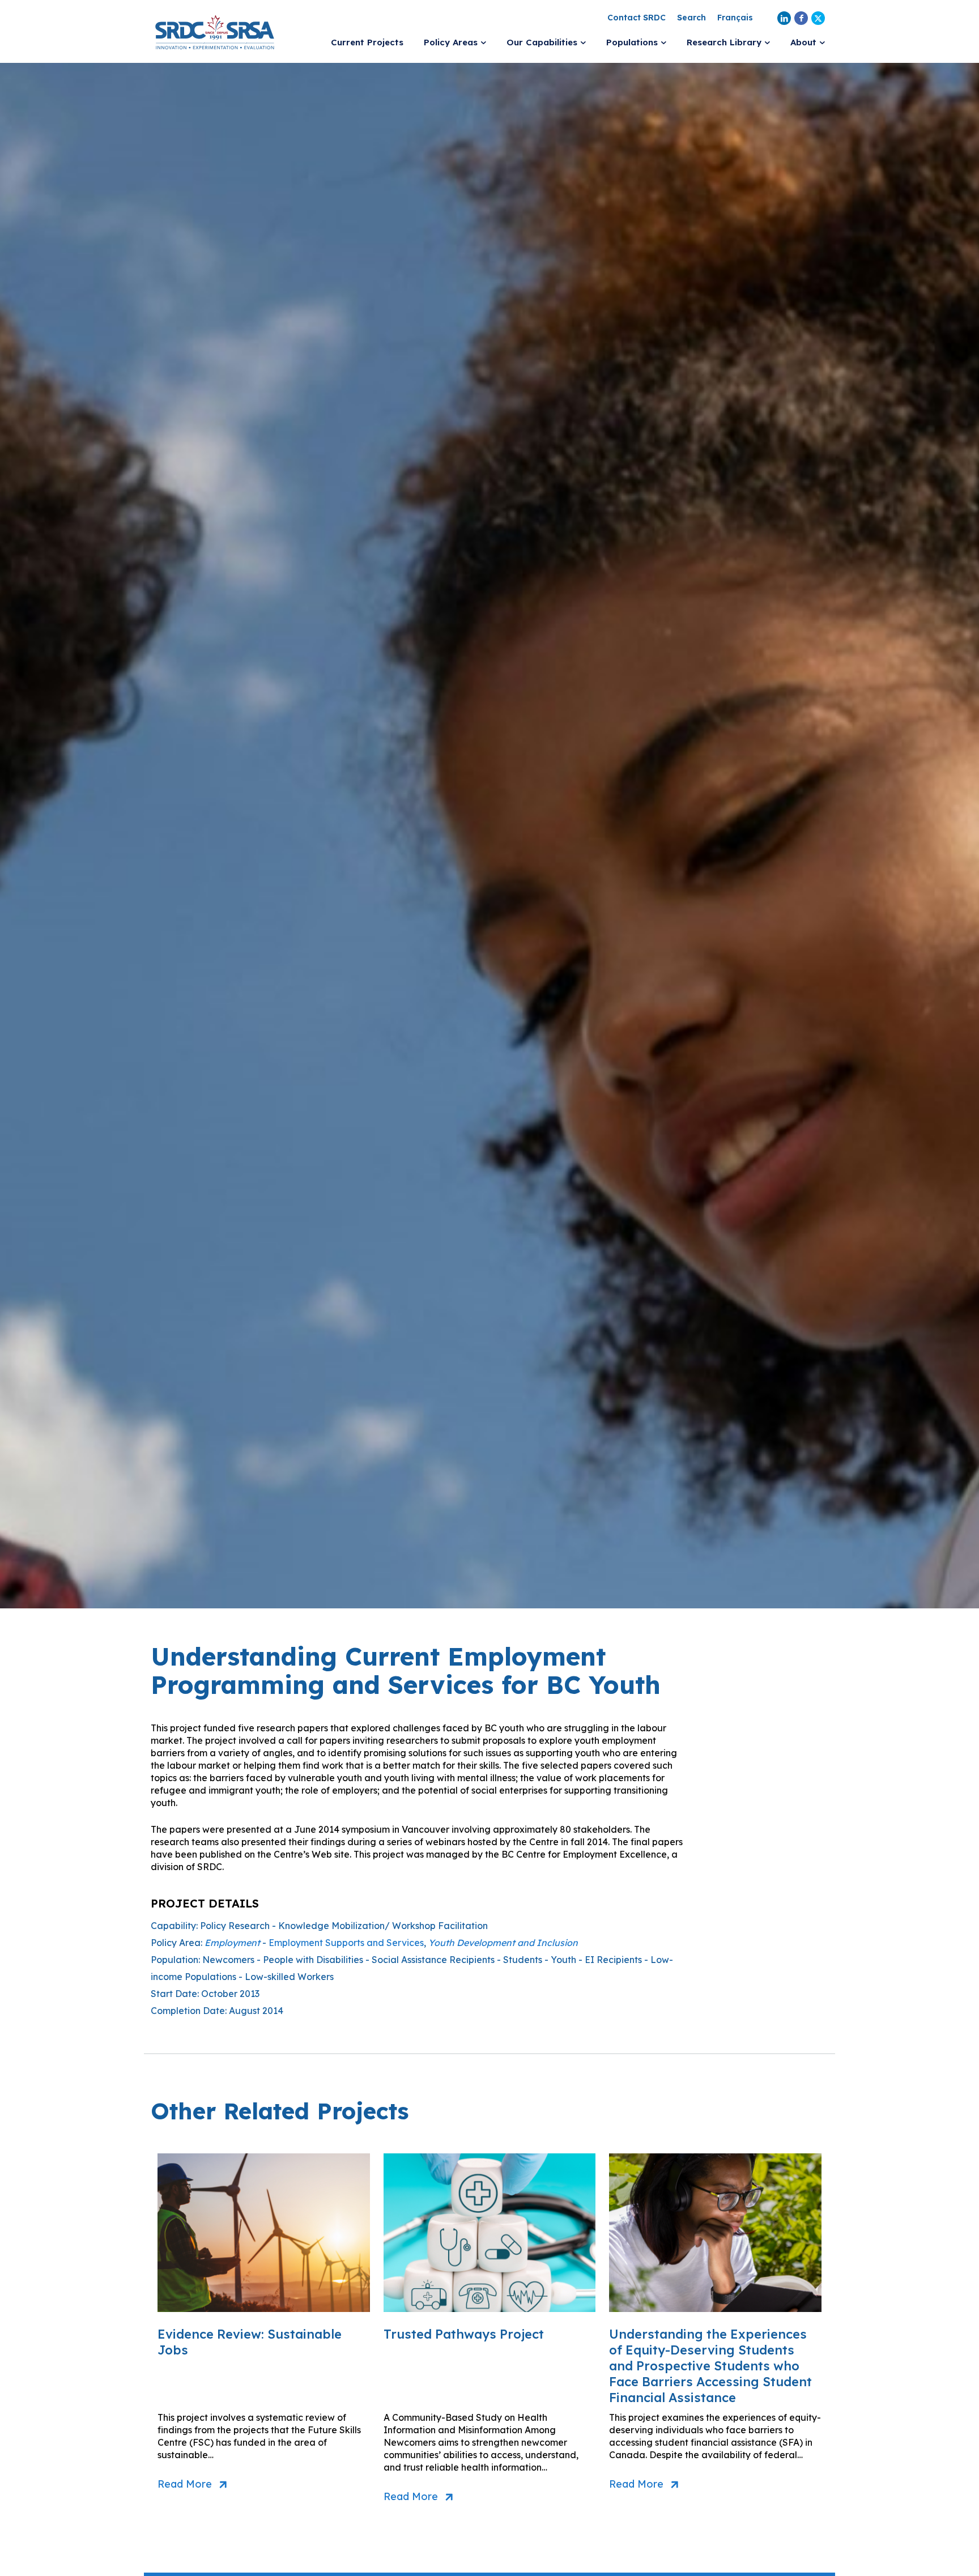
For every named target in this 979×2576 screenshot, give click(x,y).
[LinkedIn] (784, 18)
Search (691, 18)
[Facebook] (801, 18)
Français (735, 18)
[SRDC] (215, 31)
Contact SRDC (637, 18)
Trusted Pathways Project (464, 2334)
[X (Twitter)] (818, 18)
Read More (185, 2484)
